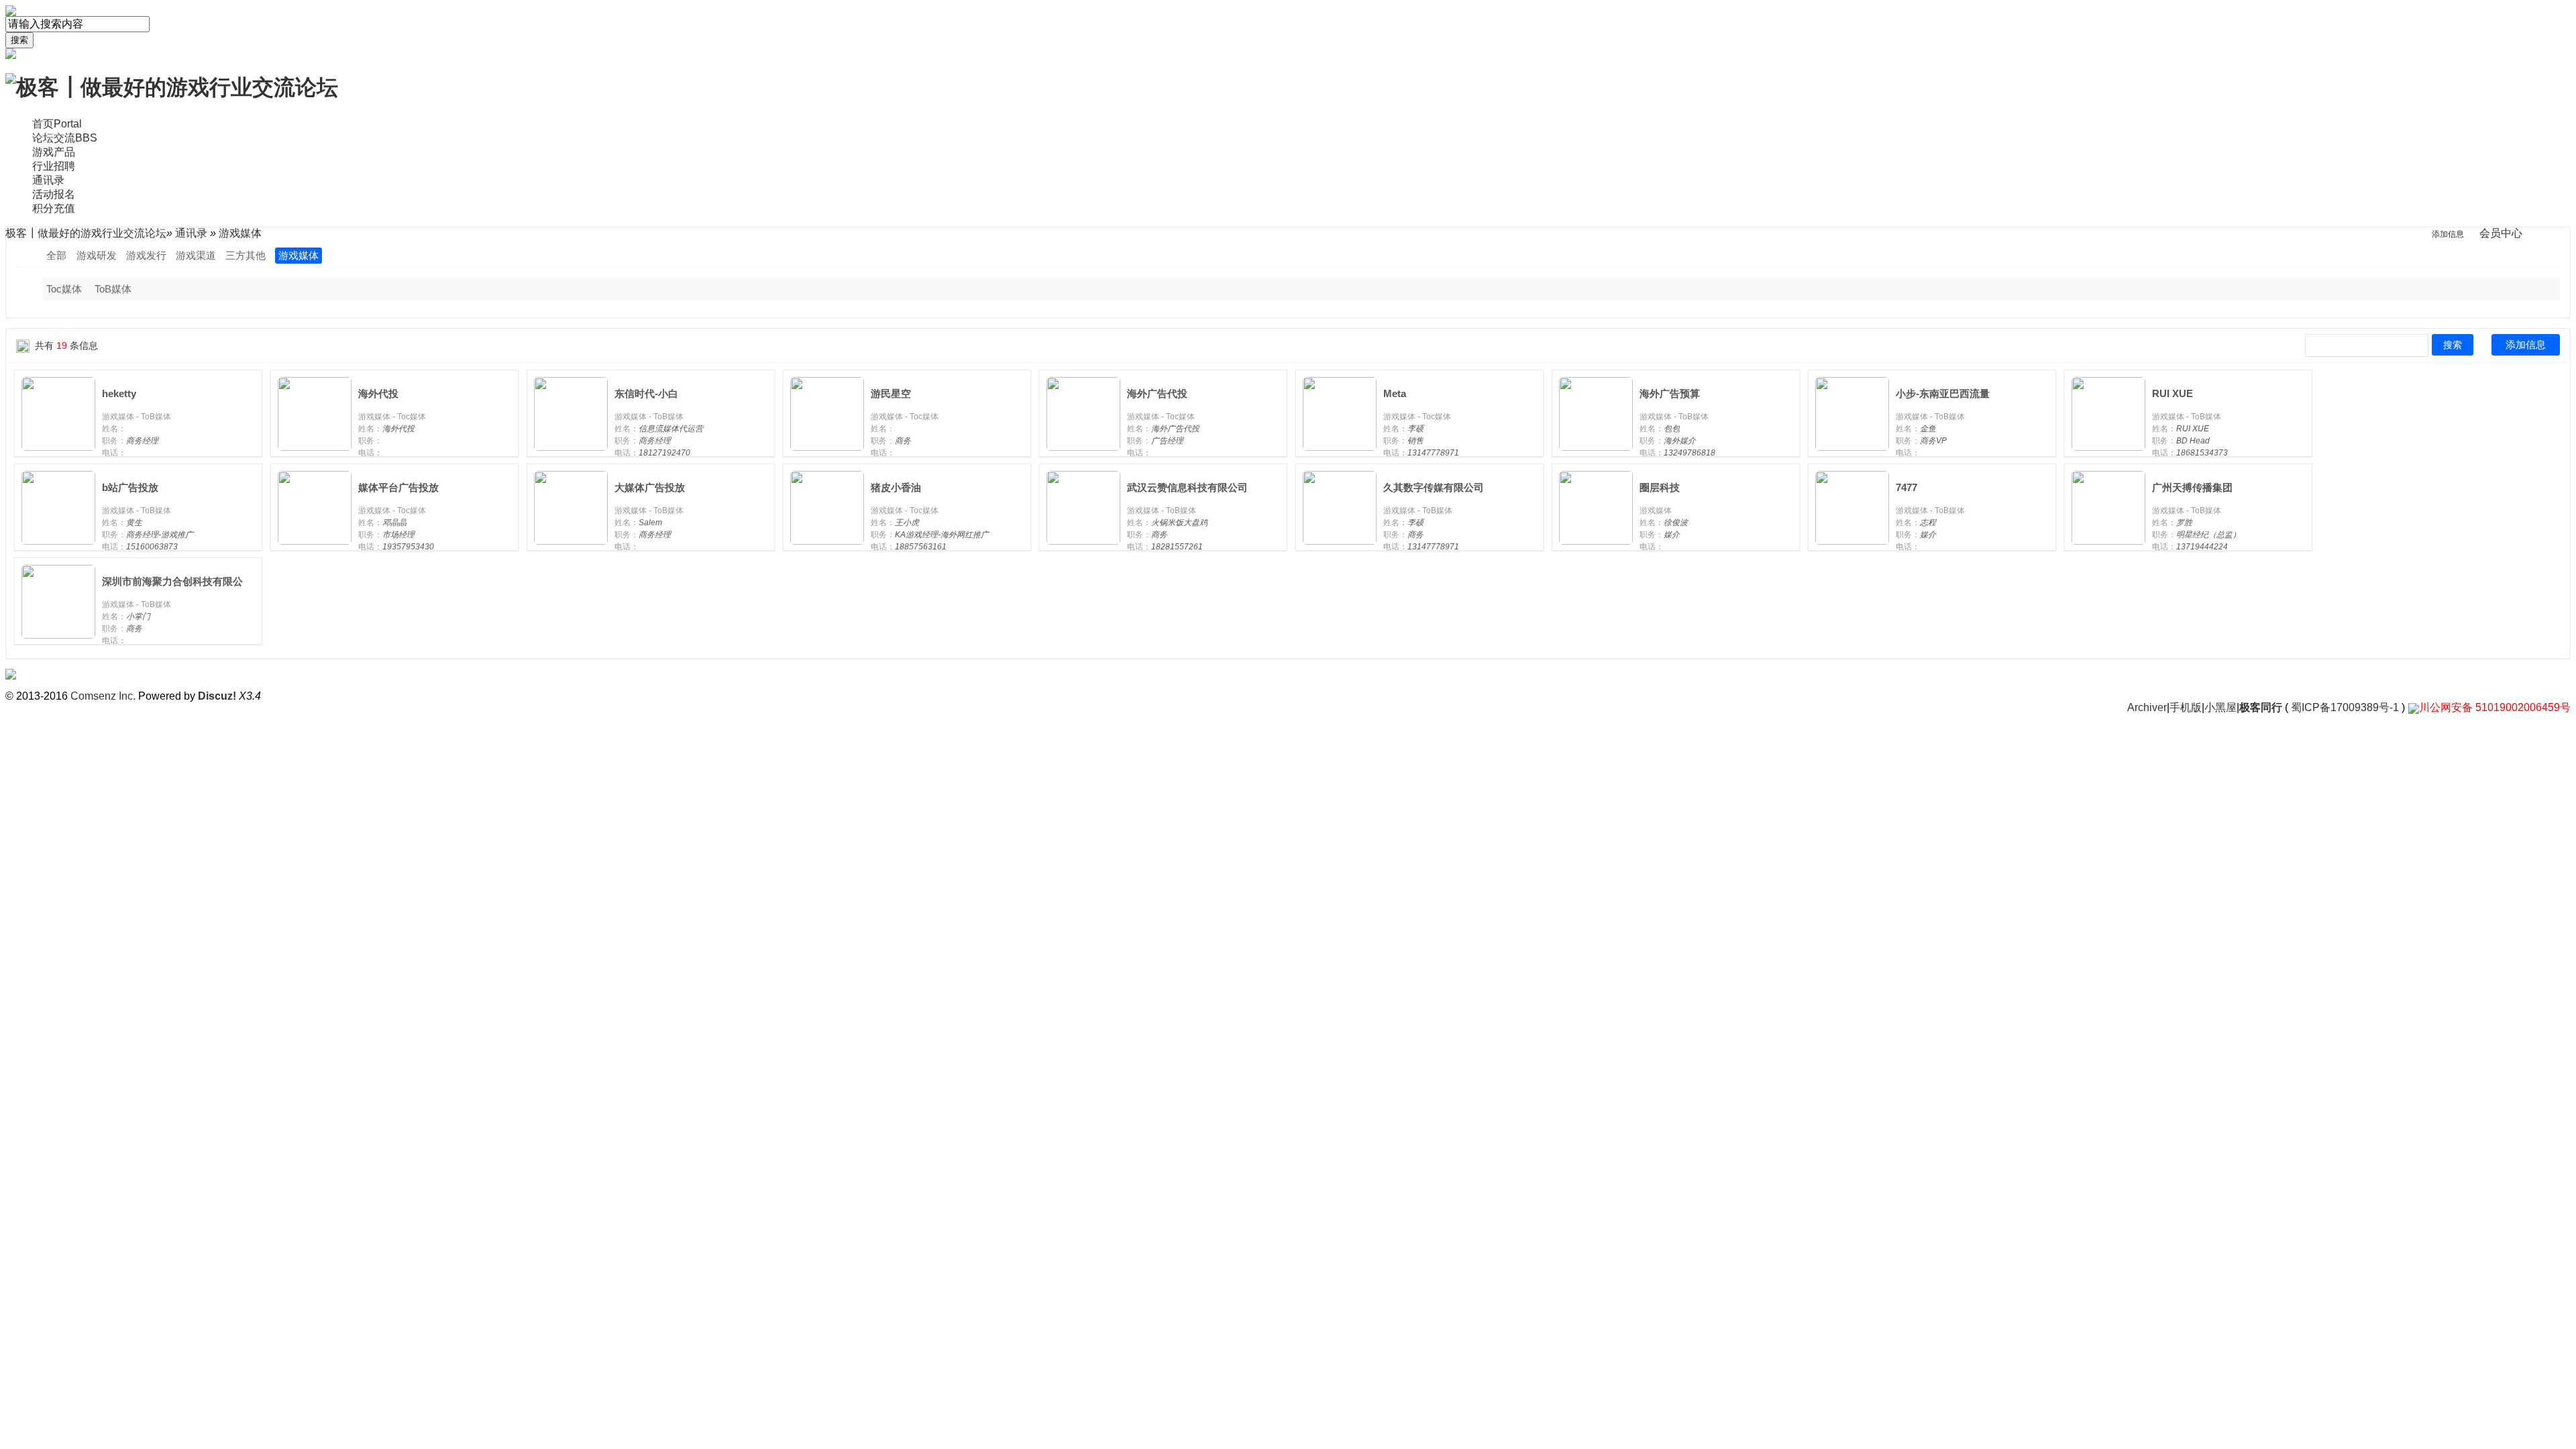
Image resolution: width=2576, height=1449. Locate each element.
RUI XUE (2172, 393)
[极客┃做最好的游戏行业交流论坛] (172, 87)
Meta (1395, 393)
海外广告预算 (1670, 393)
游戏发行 (146, 255)
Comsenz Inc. (103, 696)
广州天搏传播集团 (2192, 487)
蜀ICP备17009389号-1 (2345, 707)
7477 (1907, 487)
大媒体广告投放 (650, 487)
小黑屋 (2220, 707)
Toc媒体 (64, 289)
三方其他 (246, 255)
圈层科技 (1660, 487)
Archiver (2147, 707)
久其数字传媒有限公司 (1434, 487)
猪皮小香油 (896, 487)
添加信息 (2526, 344)
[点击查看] (58, 413)
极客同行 (2261, 707)
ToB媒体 (113, 289)
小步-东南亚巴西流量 (1943, 393)
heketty (119, 393)
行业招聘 (54, 166)
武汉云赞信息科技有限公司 (1187, 487)
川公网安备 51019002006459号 (2495, 707)
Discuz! (217, 696)
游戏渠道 (196, 255)
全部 (56, 255)
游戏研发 (97, 255)
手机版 (2186, 707)
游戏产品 (54, 152)
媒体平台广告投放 (398, 487)
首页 (57, 124)
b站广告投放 (130, 487)
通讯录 (48, 180)
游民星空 (891, 393)
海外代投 (378, 393)
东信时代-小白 (646, 393)
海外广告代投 (1157, 393)
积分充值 (54, 208)
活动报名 (54, 194)
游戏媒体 (299, 255)
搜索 (19, 40)
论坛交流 (65, 138)
